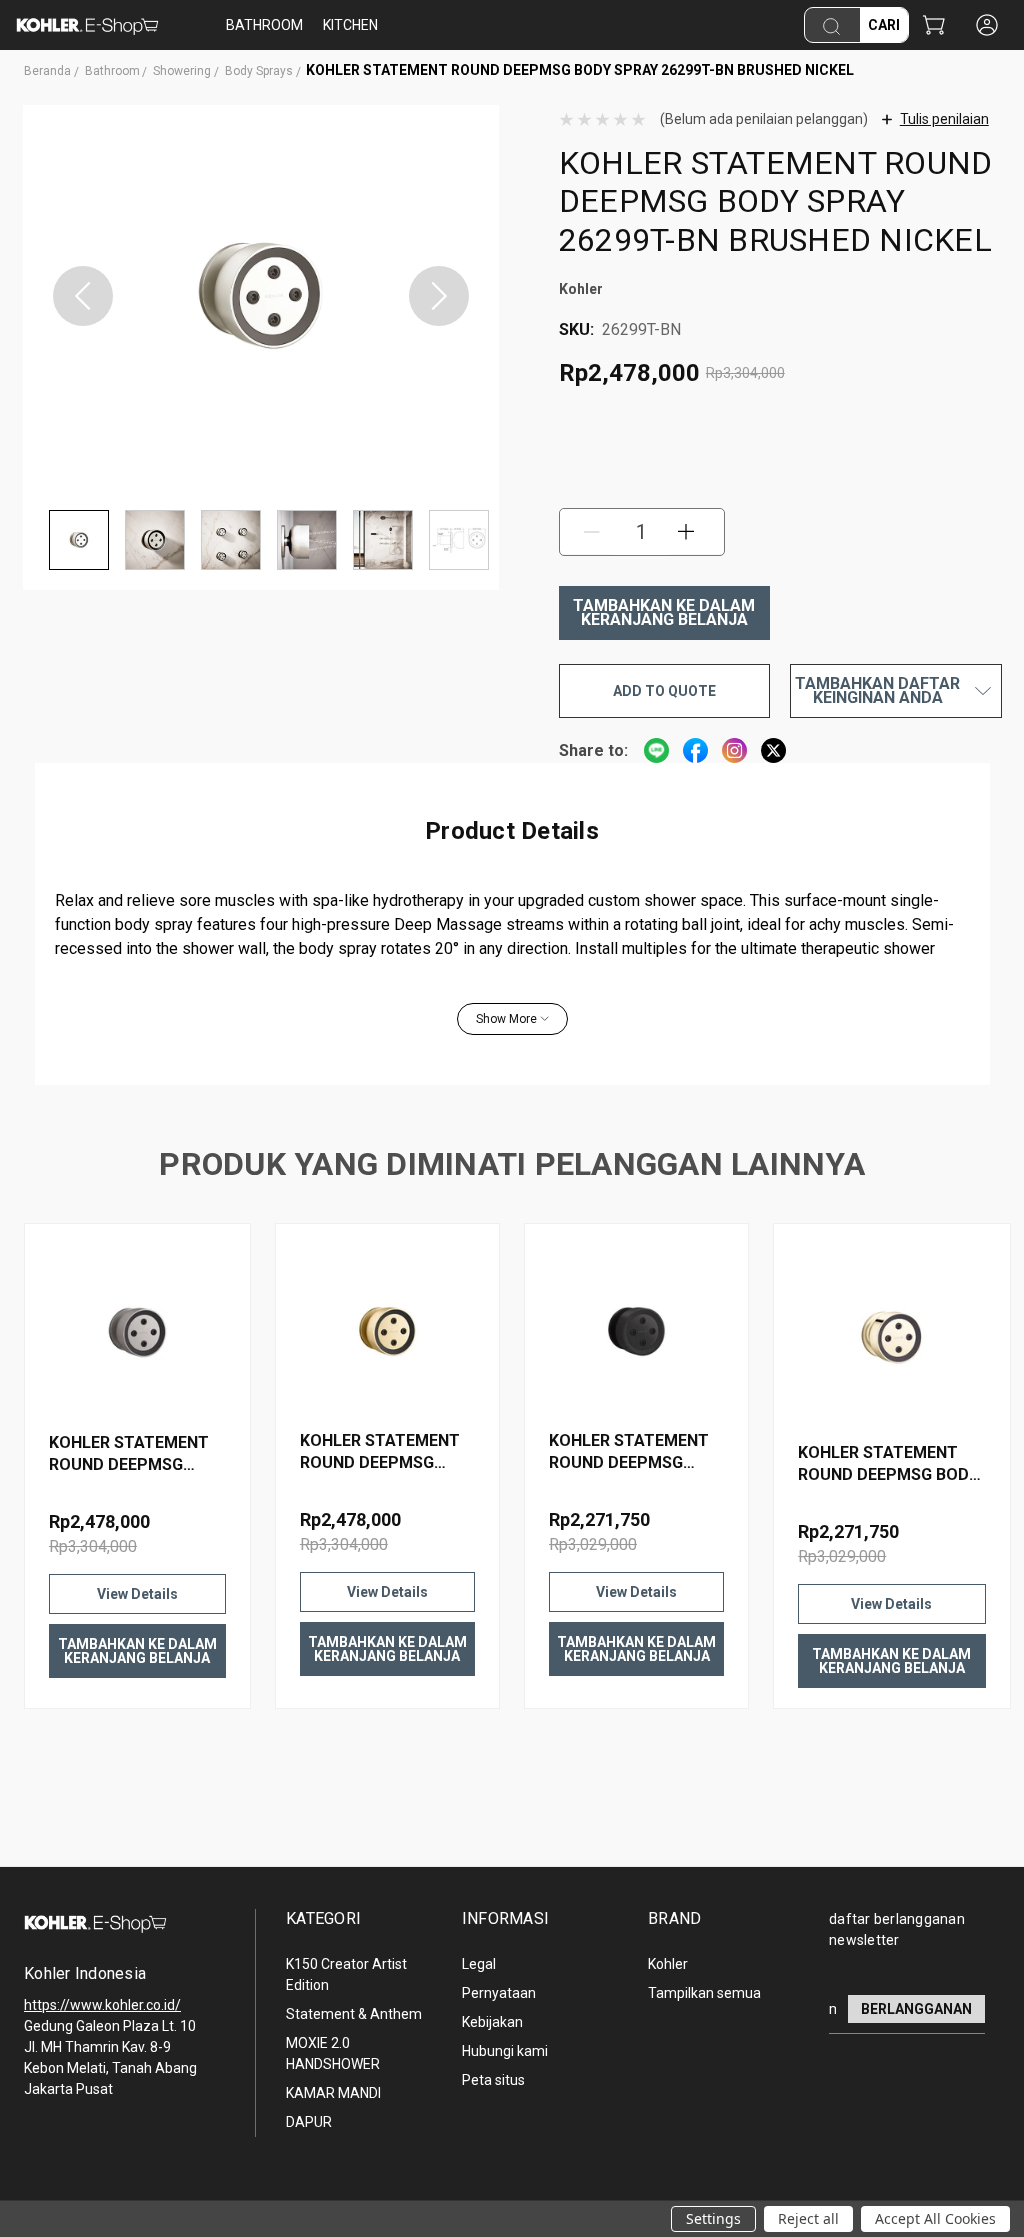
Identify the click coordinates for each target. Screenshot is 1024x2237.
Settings (713, 2218)
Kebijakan (492, 2022)
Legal (479, 1964)
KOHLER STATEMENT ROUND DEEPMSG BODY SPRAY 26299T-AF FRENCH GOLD (888, 1464)
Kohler (668, 1964)
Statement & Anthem (354, 2014)
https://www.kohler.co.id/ (102, 2005)
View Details (137, 1594)
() (933, 26)
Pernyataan (499, 1993)
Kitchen (350, 25)
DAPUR (309, 2122)
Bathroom (264, 25)
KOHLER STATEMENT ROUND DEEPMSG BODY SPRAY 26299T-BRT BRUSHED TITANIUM (130, 1454)
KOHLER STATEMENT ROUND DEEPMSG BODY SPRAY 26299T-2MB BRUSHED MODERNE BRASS (381, 1452)
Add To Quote (664, 691)
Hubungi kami (505, 2051)
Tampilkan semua (704, 1993)
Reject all (808, 2218)
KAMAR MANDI (333, 2093)
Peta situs (493, 2080)
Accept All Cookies (935, 2218)
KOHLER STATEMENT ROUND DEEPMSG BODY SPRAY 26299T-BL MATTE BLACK (630, 1452)
